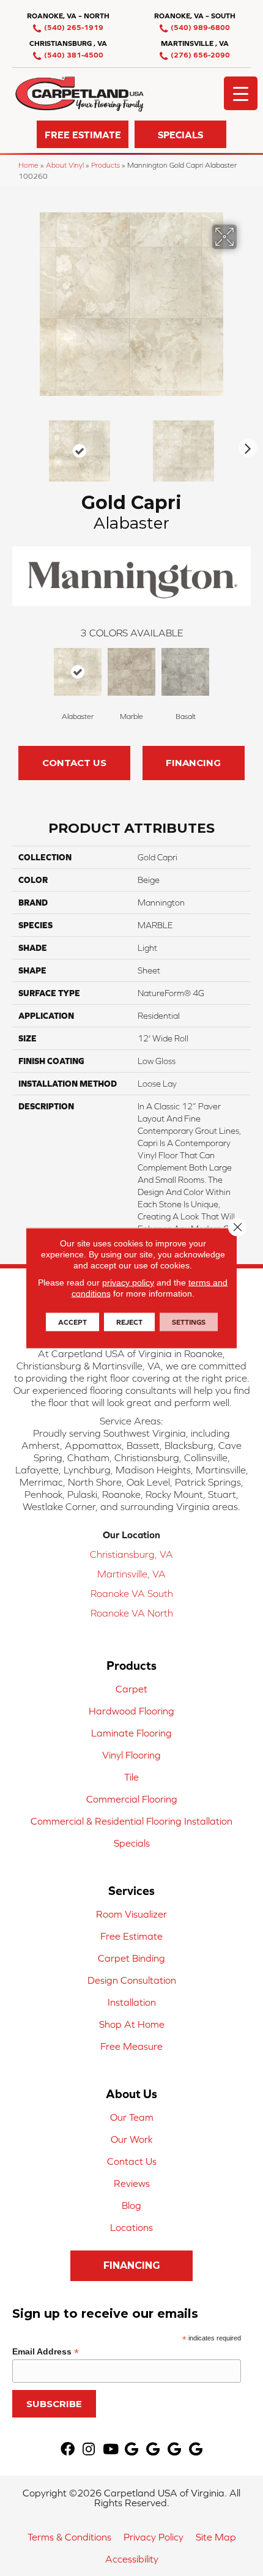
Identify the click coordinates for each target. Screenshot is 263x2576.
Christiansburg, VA (131, 1554)
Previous (18, 445)
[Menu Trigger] (241, 93)
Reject (129, 1322)
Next (245, 445)
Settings (189, 1322)
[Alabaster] (78, 672)
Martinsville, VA (131, 1574)
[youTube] (111, 2450)
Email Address (46, 2352)
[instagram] (89, 2450)
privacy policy (128, 1282)
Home (28, 165)
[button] (83, 134)
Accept (72, 1322)
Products (106, 165)
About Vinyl (65, 165)
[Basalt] (185, 672)
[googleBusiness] (131, 2450)
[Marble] (131, 672)
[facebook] (68, 2450)
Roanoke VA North (132, 1613)
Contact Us (74, 763)
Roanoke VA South (132, 1593)
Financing (193, 763)
